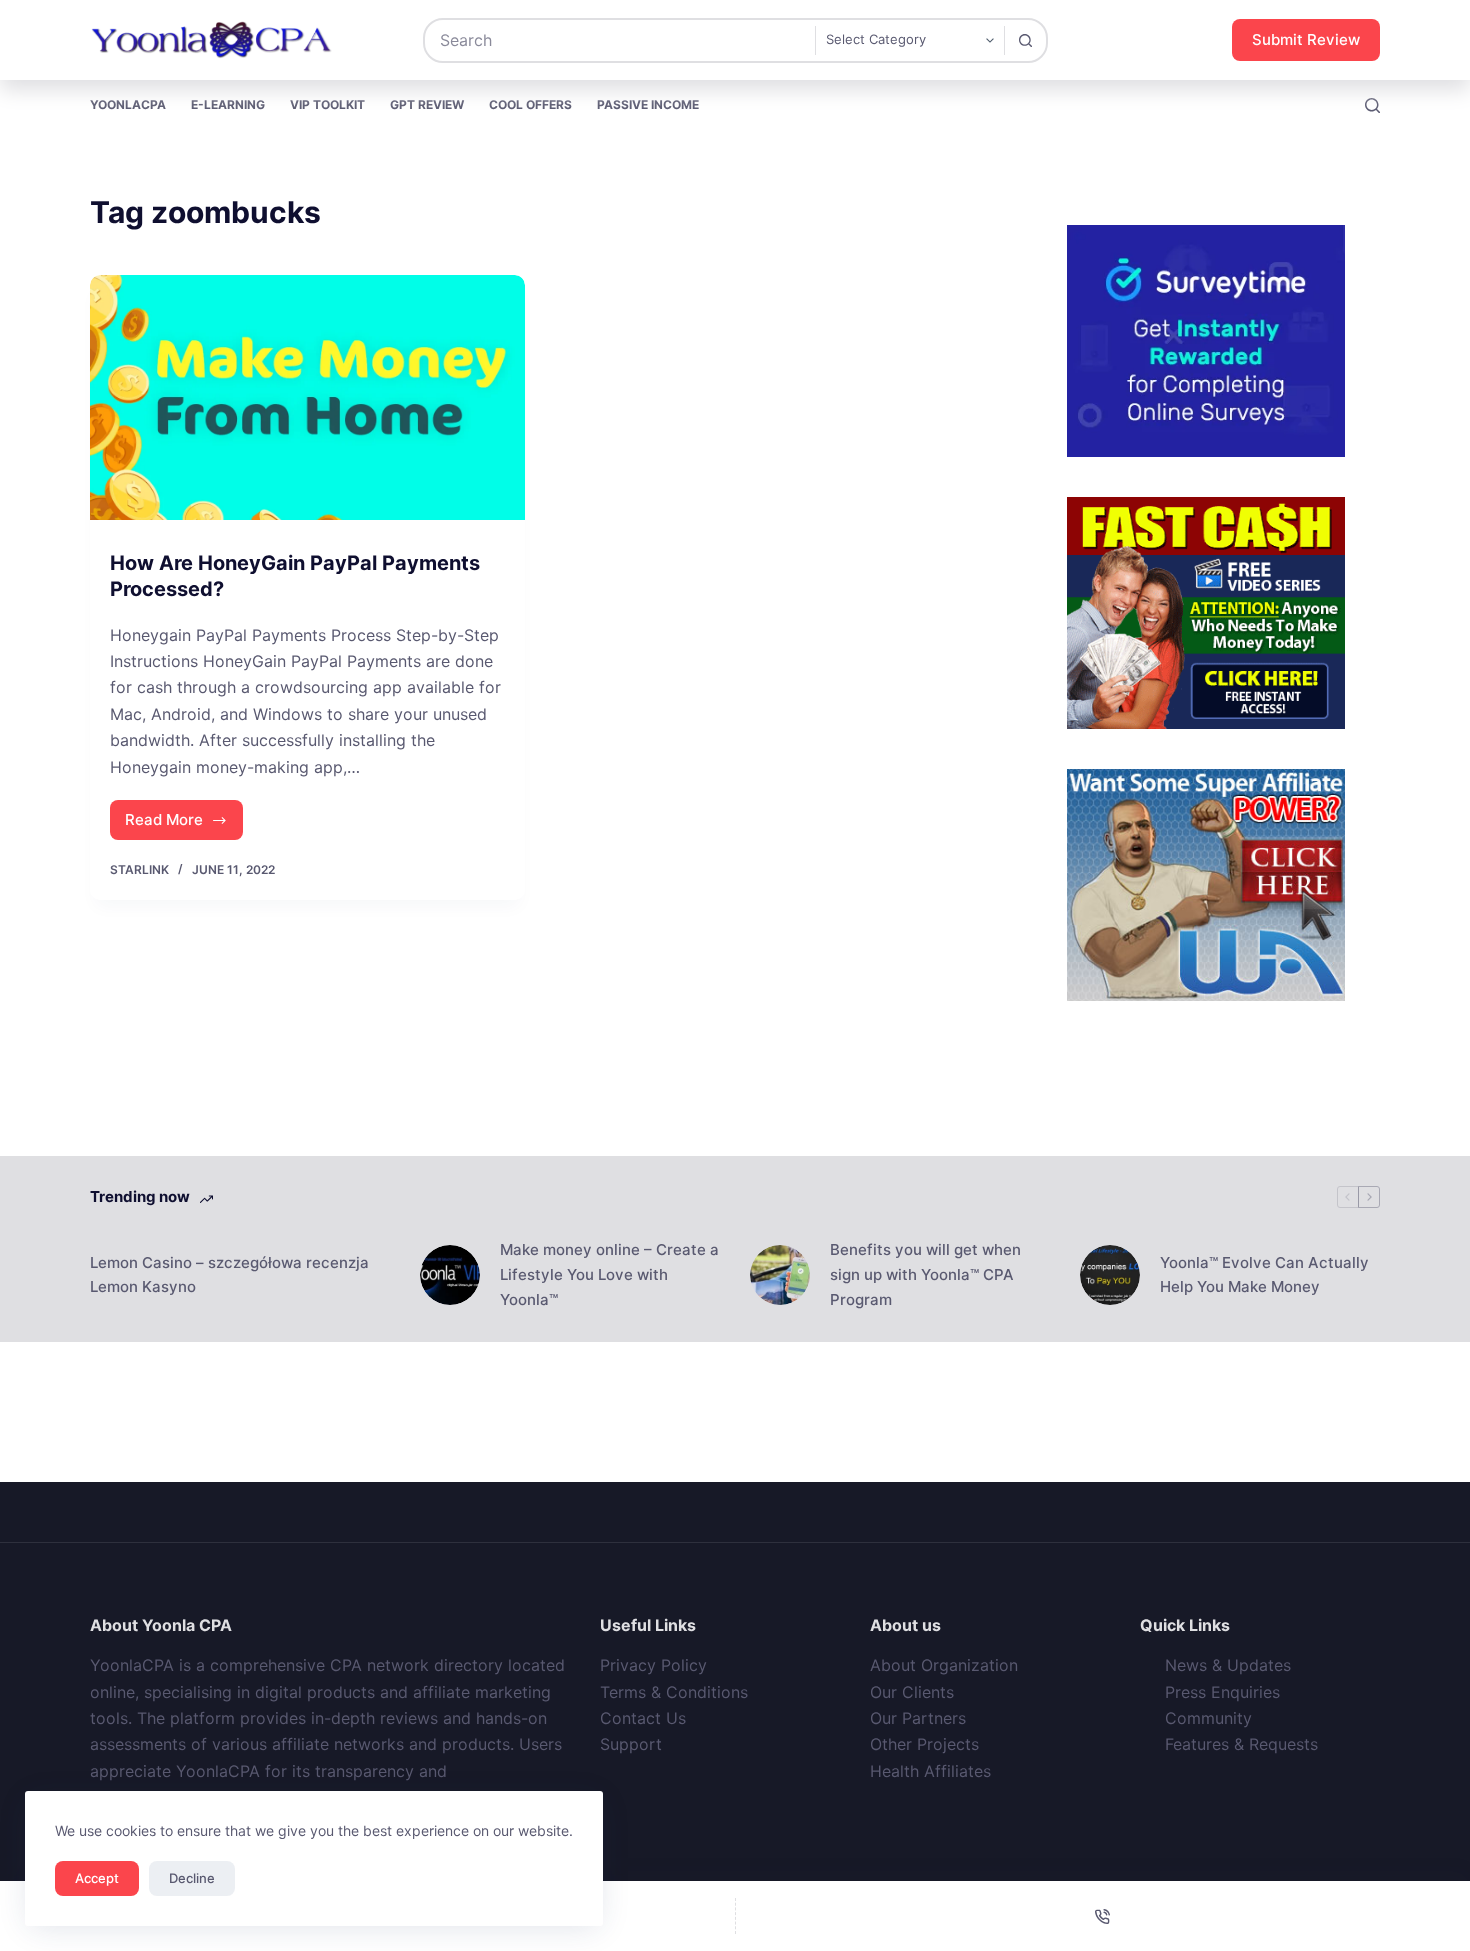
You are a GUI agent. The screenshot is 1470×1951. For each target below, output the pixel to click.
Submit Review (1306, 39)
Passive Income (648, 104)
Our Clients (912, 1692)
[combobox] (620, 40)
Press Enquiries (1222, 1692)
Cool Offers (530, 104)
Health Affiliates (930, 1771)
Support (631, 1744)
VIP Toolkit (327, 104)
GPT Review (427, 104)
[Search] (1372, 105)
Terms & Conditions (674, 1692)
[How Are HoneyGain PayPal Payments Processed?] (307, 397)
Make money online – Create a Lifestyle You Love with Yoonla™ (609, 1274)
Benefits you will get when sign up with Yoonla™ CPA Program (925, 1274)
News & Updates (1228, 1665)
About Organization (944, 1665)
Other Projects (924, 1744)
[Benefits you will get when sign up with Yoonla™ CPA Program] (780, 1275)
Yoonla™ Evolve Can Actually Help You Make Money (1264, 1275)
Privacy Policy (653, 1665)
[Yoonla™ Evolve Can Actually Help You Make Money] (1110, 1275)
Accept (97, 1878)
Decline (192, 1878)
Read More (184, 825)
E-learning (228, 104)
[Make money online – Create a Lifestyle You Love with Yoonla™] (450, 1275)
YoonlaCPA (128, 104)
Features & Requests (1241, 1744)
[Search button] (1025, 40)
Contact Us (643, 1718)
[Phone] (1103, 1916)
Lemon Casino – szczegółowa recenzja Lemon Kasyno (229, 1275)
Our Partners (918, 1718)
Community (1208, 1718)
